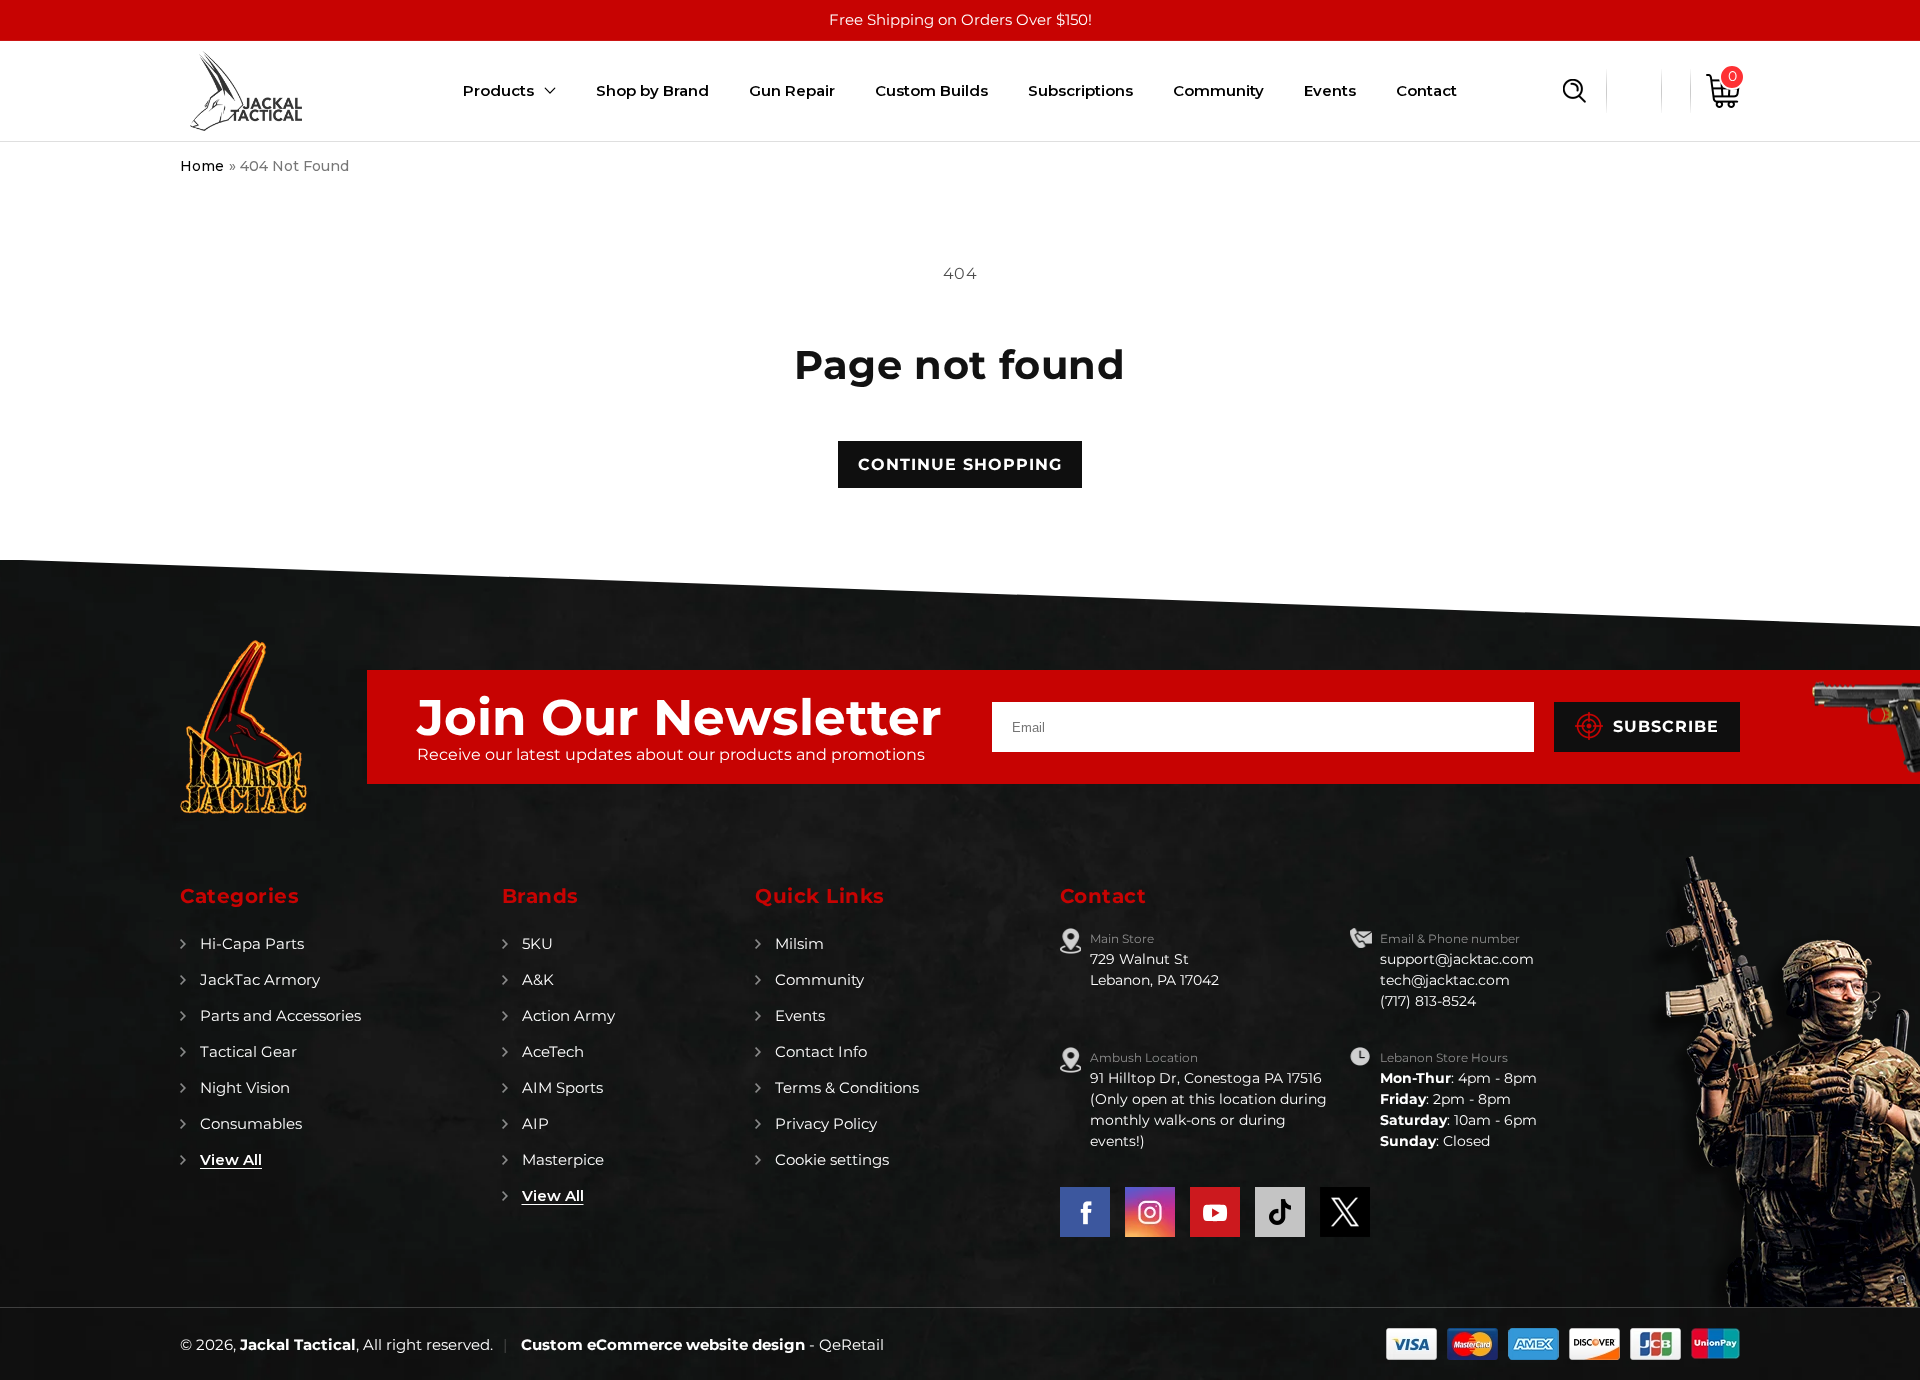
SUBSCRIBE (1666, 726)
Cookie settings (832, 1159)
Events (800, 1015)
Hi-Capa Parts (252, 943)
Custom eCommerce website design (665, 1344)
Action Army (568, 1015)
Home (202, 166)
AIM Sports (562, 1087)
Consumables (251, 1123)
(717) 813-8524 (1428, 1001)
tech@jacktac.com (1445, 980)
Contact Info (821, 1051)
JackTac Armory (260, 979)
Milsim (799, 943)
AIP (535, 1123)
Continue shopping (960, 464)
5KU (537, 943)
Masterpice (563, 1159)
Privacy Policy (826, 1123)
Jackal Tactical (298, 1344)
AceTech (553, 1051)
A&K (538, 979)
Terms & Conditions (847, 1087)
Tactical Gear (248, 1051)
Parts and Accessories (280, 1015)
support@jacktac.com (1457, 959)
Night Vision (245, 1087)
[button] (1574, 91)
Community (819, 979)
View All (231, 1159)
